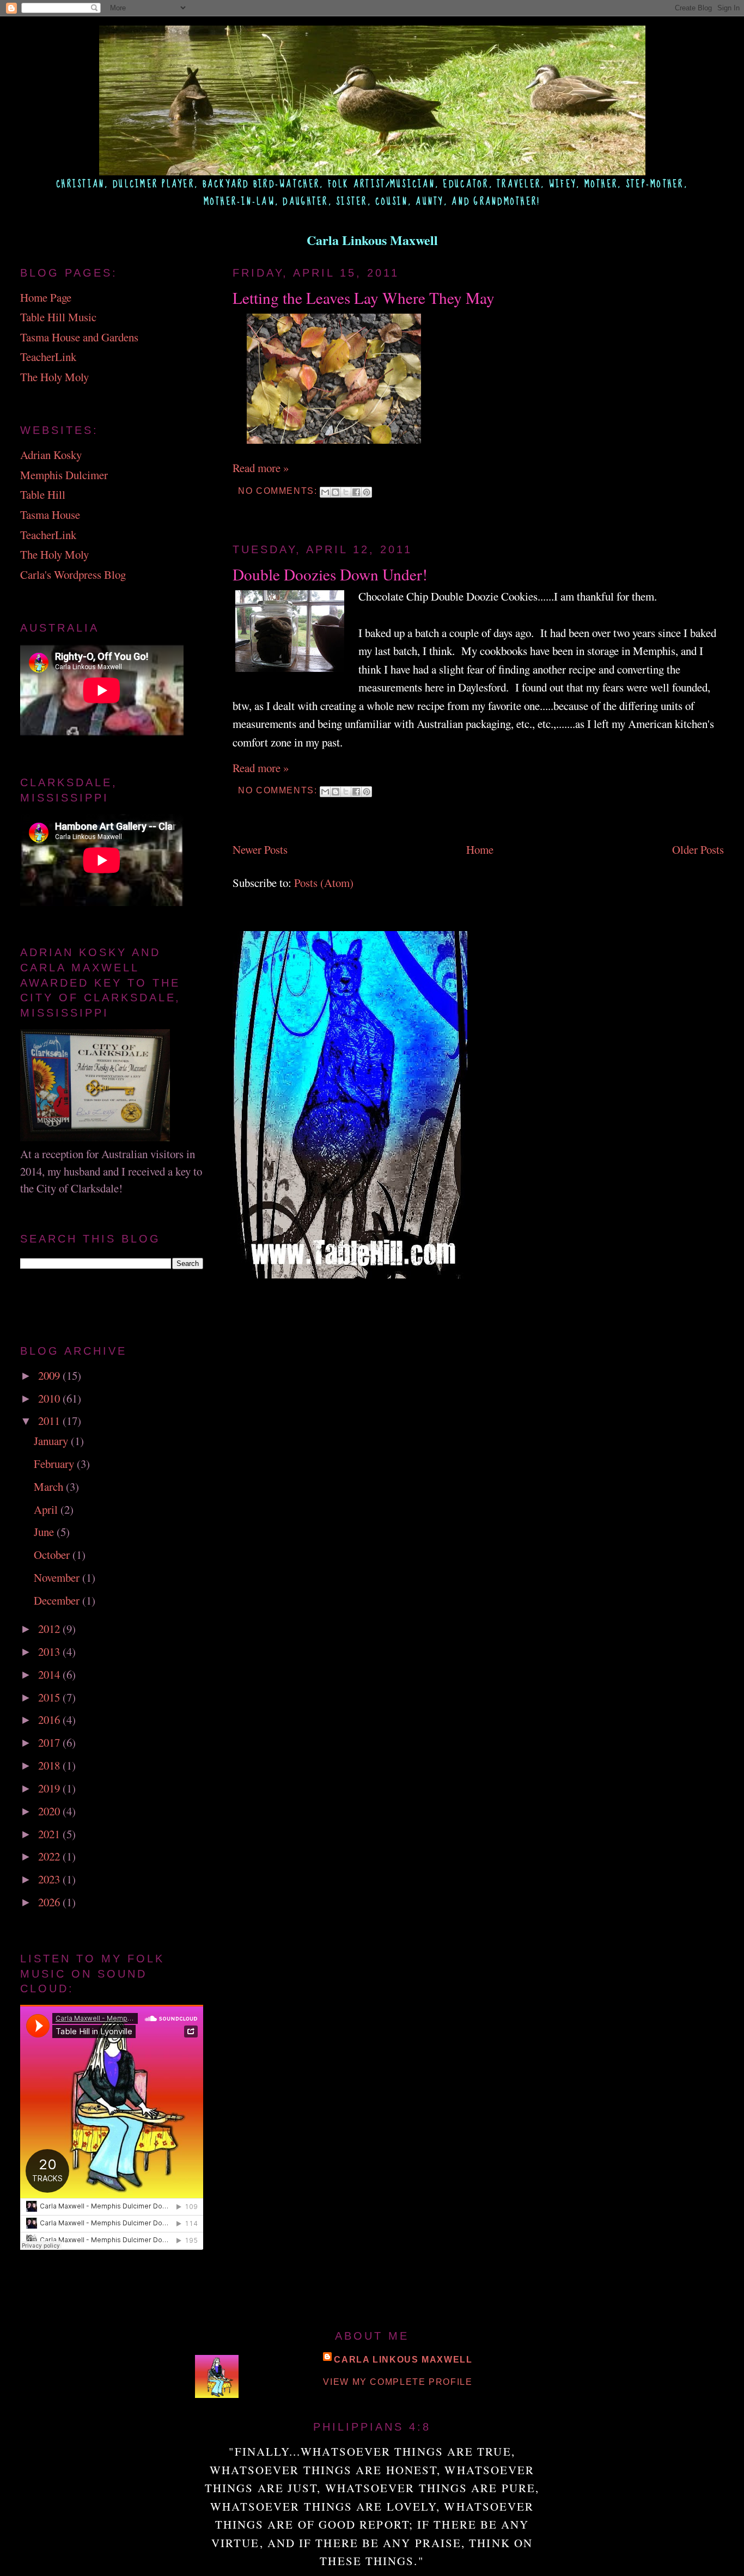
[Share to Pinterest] (367, 492)
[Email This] (325, 492)
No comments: (279, 491)
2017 (50, 1742)
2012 (50, 1629)
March (50, 1486)
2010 (50, 1398)
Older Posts (698, 849)
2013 (50, 1651)
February (55, 1464)
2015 (50, 1697)
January (52, 1441)
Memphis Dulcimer (64, 475)
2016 (50, 1720)
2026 (50, 1902)
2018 (50, 1765)
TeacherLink (48, 357)
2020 (50, 1811)
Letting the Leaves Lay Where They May (364, 298)
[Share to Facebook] (356, 492)
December (58, 1600)
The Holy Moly (54, 377)
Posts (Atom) (324, 883)
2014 (50, 1674)
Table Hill (43, 494)
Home (480, 849)
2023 (50, 1879)
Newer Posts (260, 849)
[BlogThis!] (336, 492)
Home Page (46, 297)
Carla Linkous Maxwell (403, 2359)
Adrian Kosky (51, 455)
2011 (50, 1421)
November (58, 1577)
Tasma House (50, 515)
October (53, 1555)
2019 (50, 1788)
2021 (50, 1834)
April (47, 1509)
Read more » (261, 468)
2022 (50, 1856)
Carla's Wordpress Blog (73, 574)
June (45, 1532)
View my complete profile (398, 2382)
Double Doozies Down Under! (330, 574)
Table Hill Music (58, 317)
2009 (50, 1375)
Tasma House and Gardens (79, 337)
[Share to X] (346, 492)
